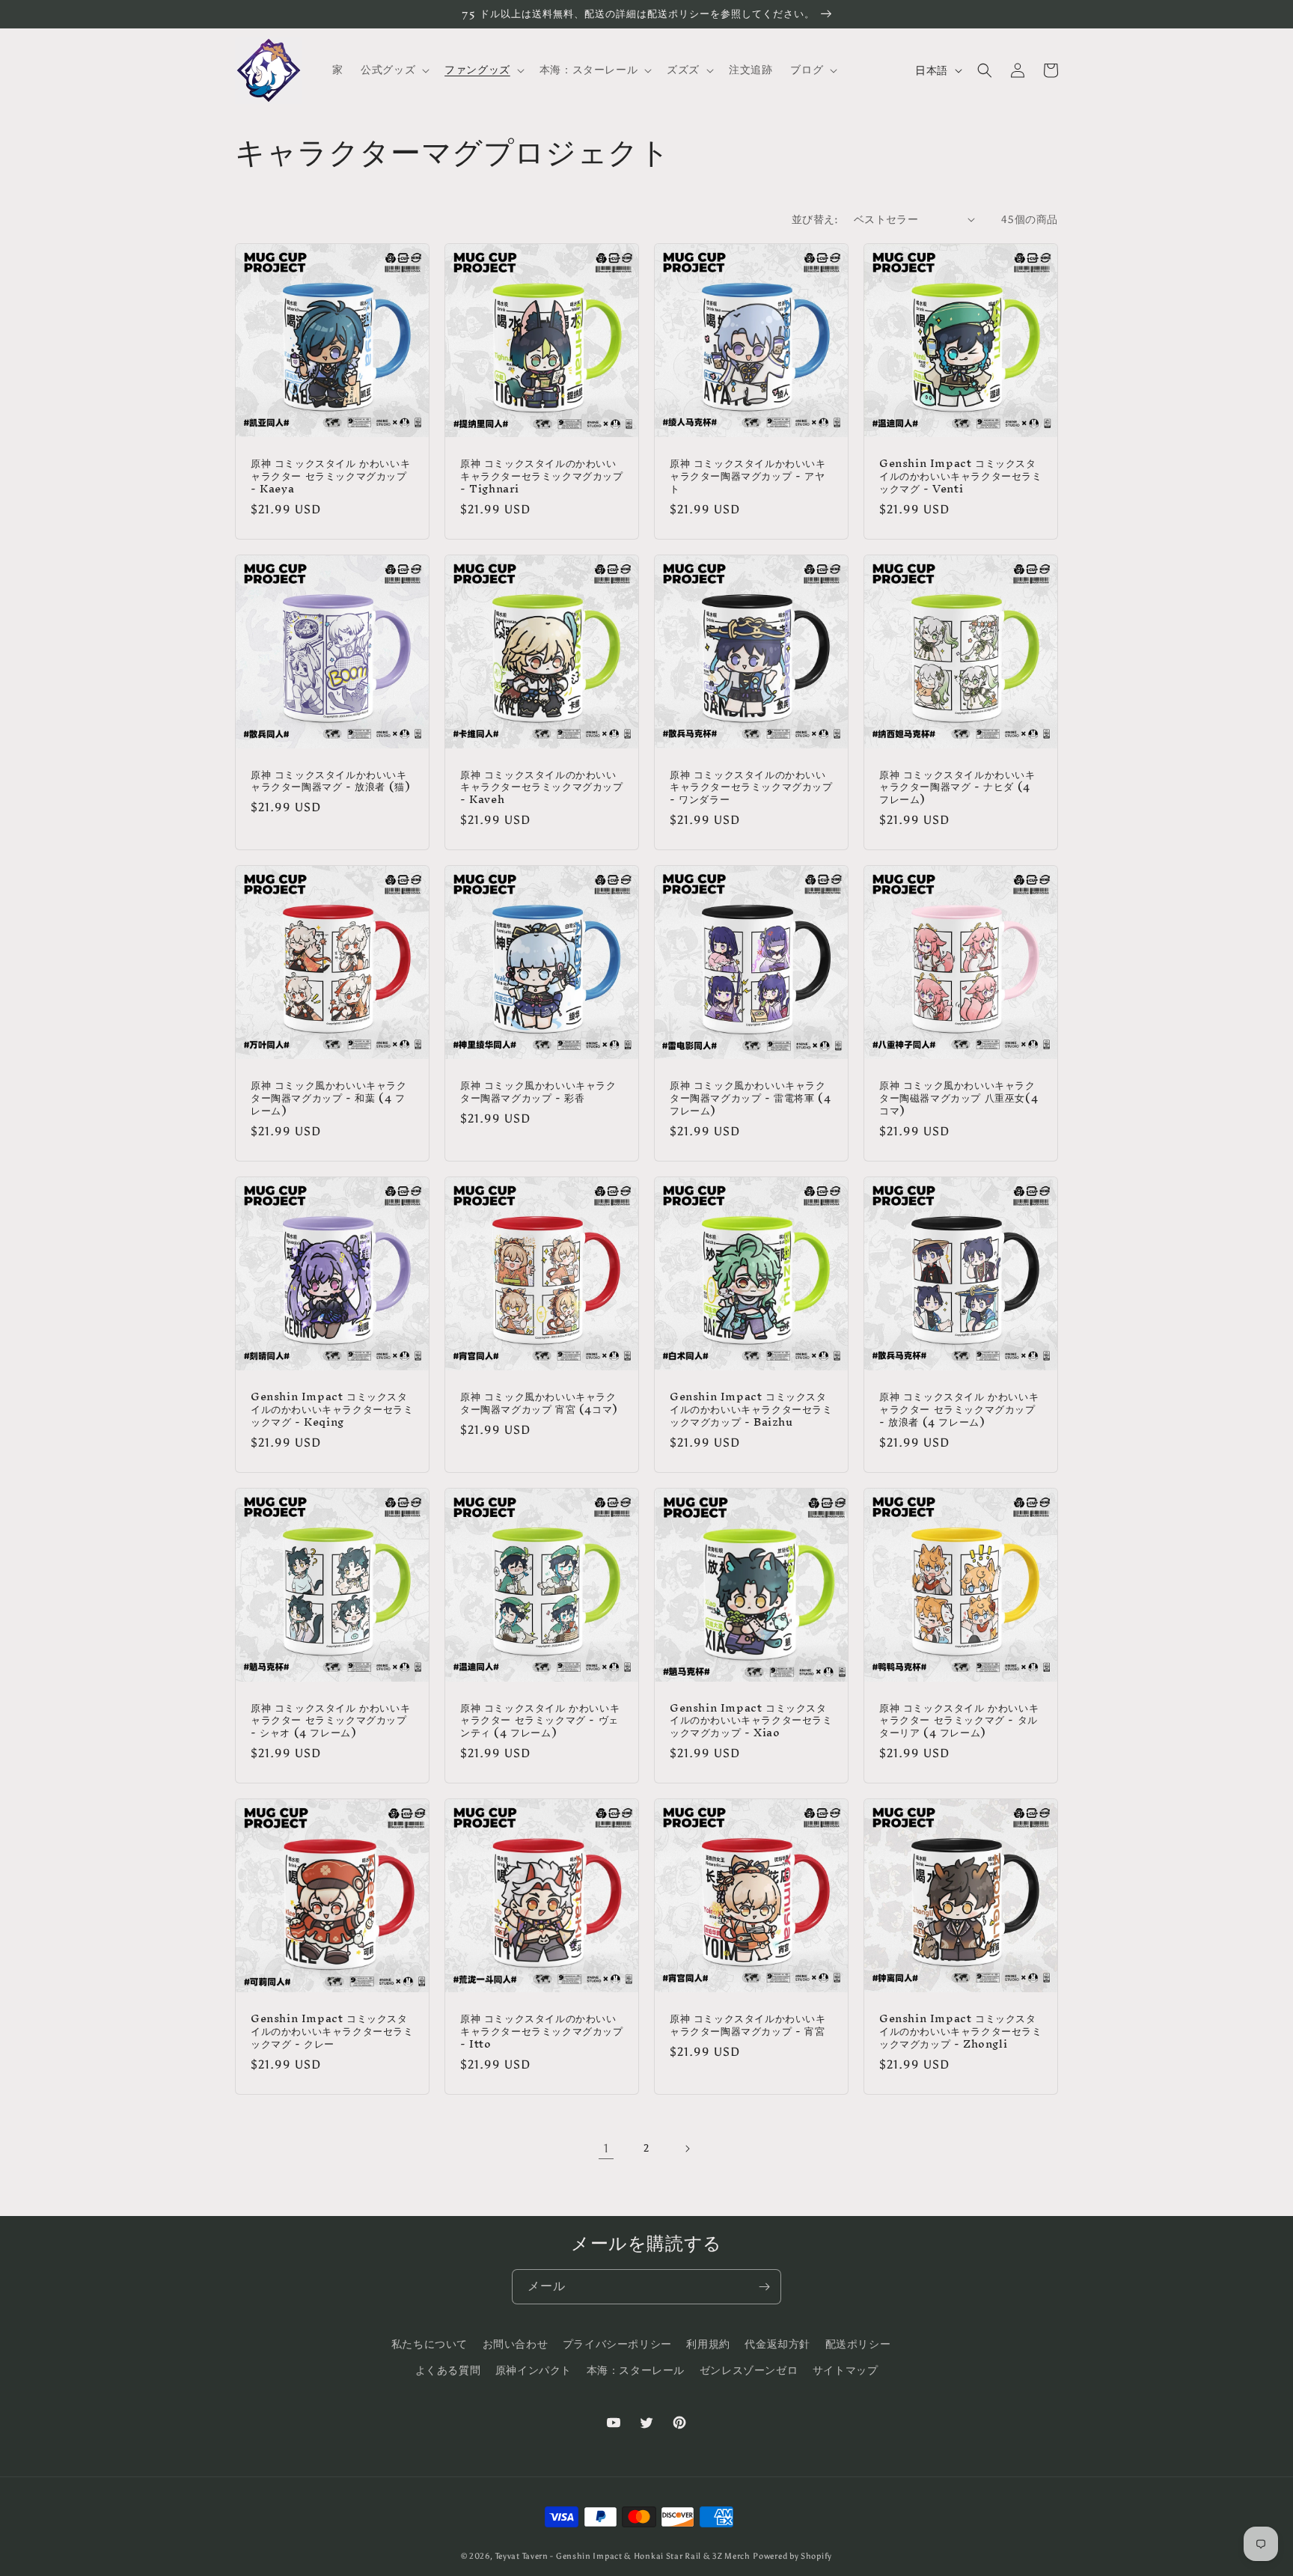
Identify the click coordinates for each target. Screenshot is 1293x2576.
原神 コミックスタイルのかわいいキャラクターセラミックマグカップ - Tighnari (542, 476)
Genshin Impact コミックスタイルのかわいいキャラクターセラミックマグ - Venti (961, 476)
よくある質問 (448, 2371)
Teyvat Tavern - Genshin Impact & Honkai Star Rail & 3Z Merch (623, 2556)
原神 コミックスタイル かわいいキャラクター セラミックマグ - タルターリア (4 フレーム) (959, 1721)
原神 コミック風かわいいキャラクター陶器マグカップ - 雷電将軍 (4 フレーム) (750, 1098)
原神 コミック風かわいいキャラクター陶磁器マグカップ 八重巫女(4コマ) (959, 1098)
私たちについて (430, 2344)
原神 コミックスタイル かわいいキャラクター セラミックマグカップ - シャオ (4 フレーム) (330, 1721)
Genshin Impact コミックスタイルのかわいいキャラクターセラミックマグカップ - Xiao (751, 1721)
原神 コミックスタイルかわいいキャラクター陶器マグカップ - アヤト (748, 476)
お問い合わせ (516, 2344)
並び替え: (815, 220)
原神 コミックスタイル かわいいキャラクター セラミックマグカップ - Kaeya (330, 476)
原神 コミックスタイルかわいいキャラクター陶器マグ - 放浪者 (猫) (330, 781)
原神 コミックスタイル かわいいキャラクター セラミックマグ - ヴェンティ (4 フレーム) (540, 1721)
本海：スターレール (636, 2371)
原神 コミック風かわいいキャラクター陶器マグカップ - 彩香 (538, 1092)
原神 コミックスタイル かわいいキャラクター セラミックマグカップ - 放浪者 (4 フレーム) (959, 1410)
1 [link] (606, 2148)
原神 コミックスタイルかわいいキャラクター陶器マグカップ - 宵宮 (748, 2025)
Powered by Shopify (792, 2556)
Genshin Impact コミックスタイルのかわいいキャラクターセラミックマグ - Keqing (332, 1410)
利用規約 (708, 2344)
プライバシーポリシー (617, 2344)
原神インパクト (534, 2371)
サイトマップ (846, 2371)
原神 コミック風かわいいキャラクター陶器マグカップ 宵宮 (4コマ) (539, 1403)
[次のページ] (687, 2149)
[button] (394, 70)
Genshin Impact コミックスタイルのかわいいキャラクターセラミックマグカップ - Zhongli (961, 2032)
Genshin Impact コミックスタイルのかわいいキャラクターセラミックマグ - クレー (332, 2032)
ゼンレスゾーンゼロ (749, 2371)
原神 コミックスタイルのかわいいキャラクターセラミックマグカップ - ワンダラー (751, 788)
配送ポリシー (858, 2344)
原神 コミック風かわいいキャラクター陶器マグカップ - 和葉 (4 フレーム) (329, 1098)
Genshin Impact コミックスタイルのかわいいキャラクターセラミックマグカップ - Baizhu (751, 1410)
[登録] (764, 2287)
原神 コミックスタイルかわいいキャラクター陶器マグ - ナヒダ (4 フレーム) (957, 788)
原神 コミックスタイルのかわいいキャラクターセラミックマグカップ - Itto (542, 2032)
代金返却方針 (777, 2344)
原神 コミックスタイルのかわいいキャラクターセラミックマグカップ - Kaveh (542, 788)
